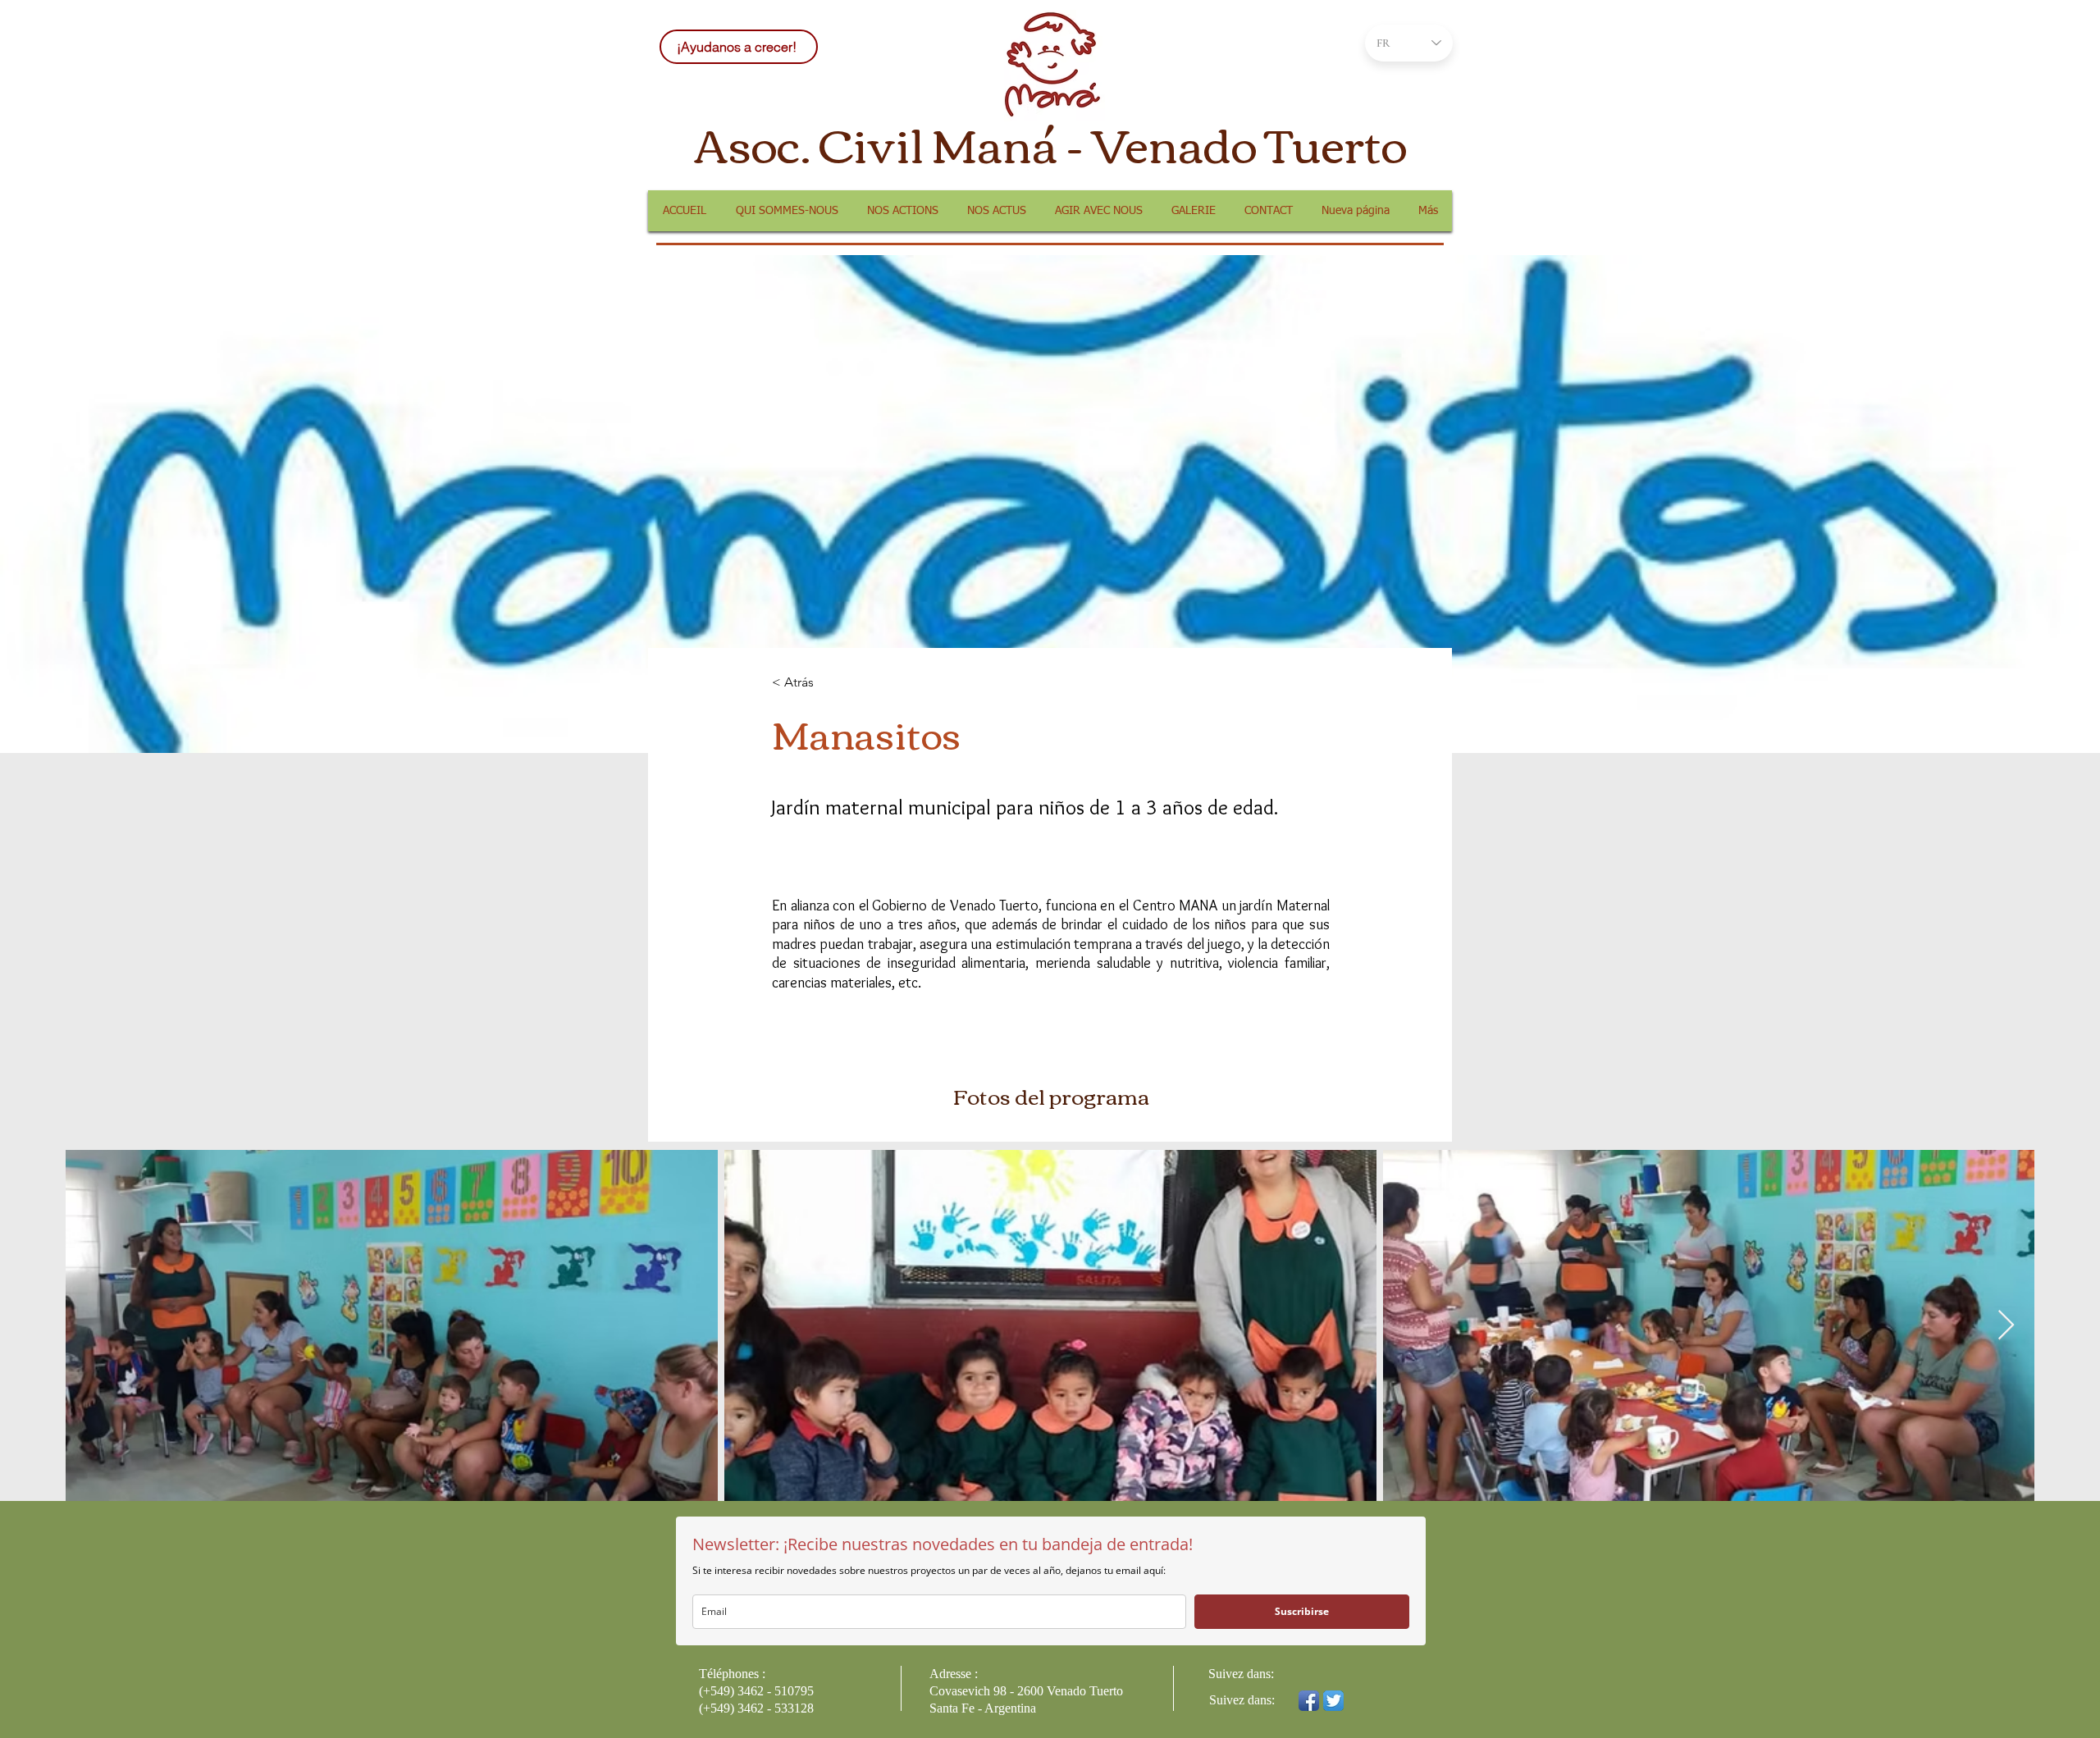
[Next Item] (2006, 1326)
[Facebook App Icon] (1309, 1701)
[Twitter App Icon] (1333, 1701)
